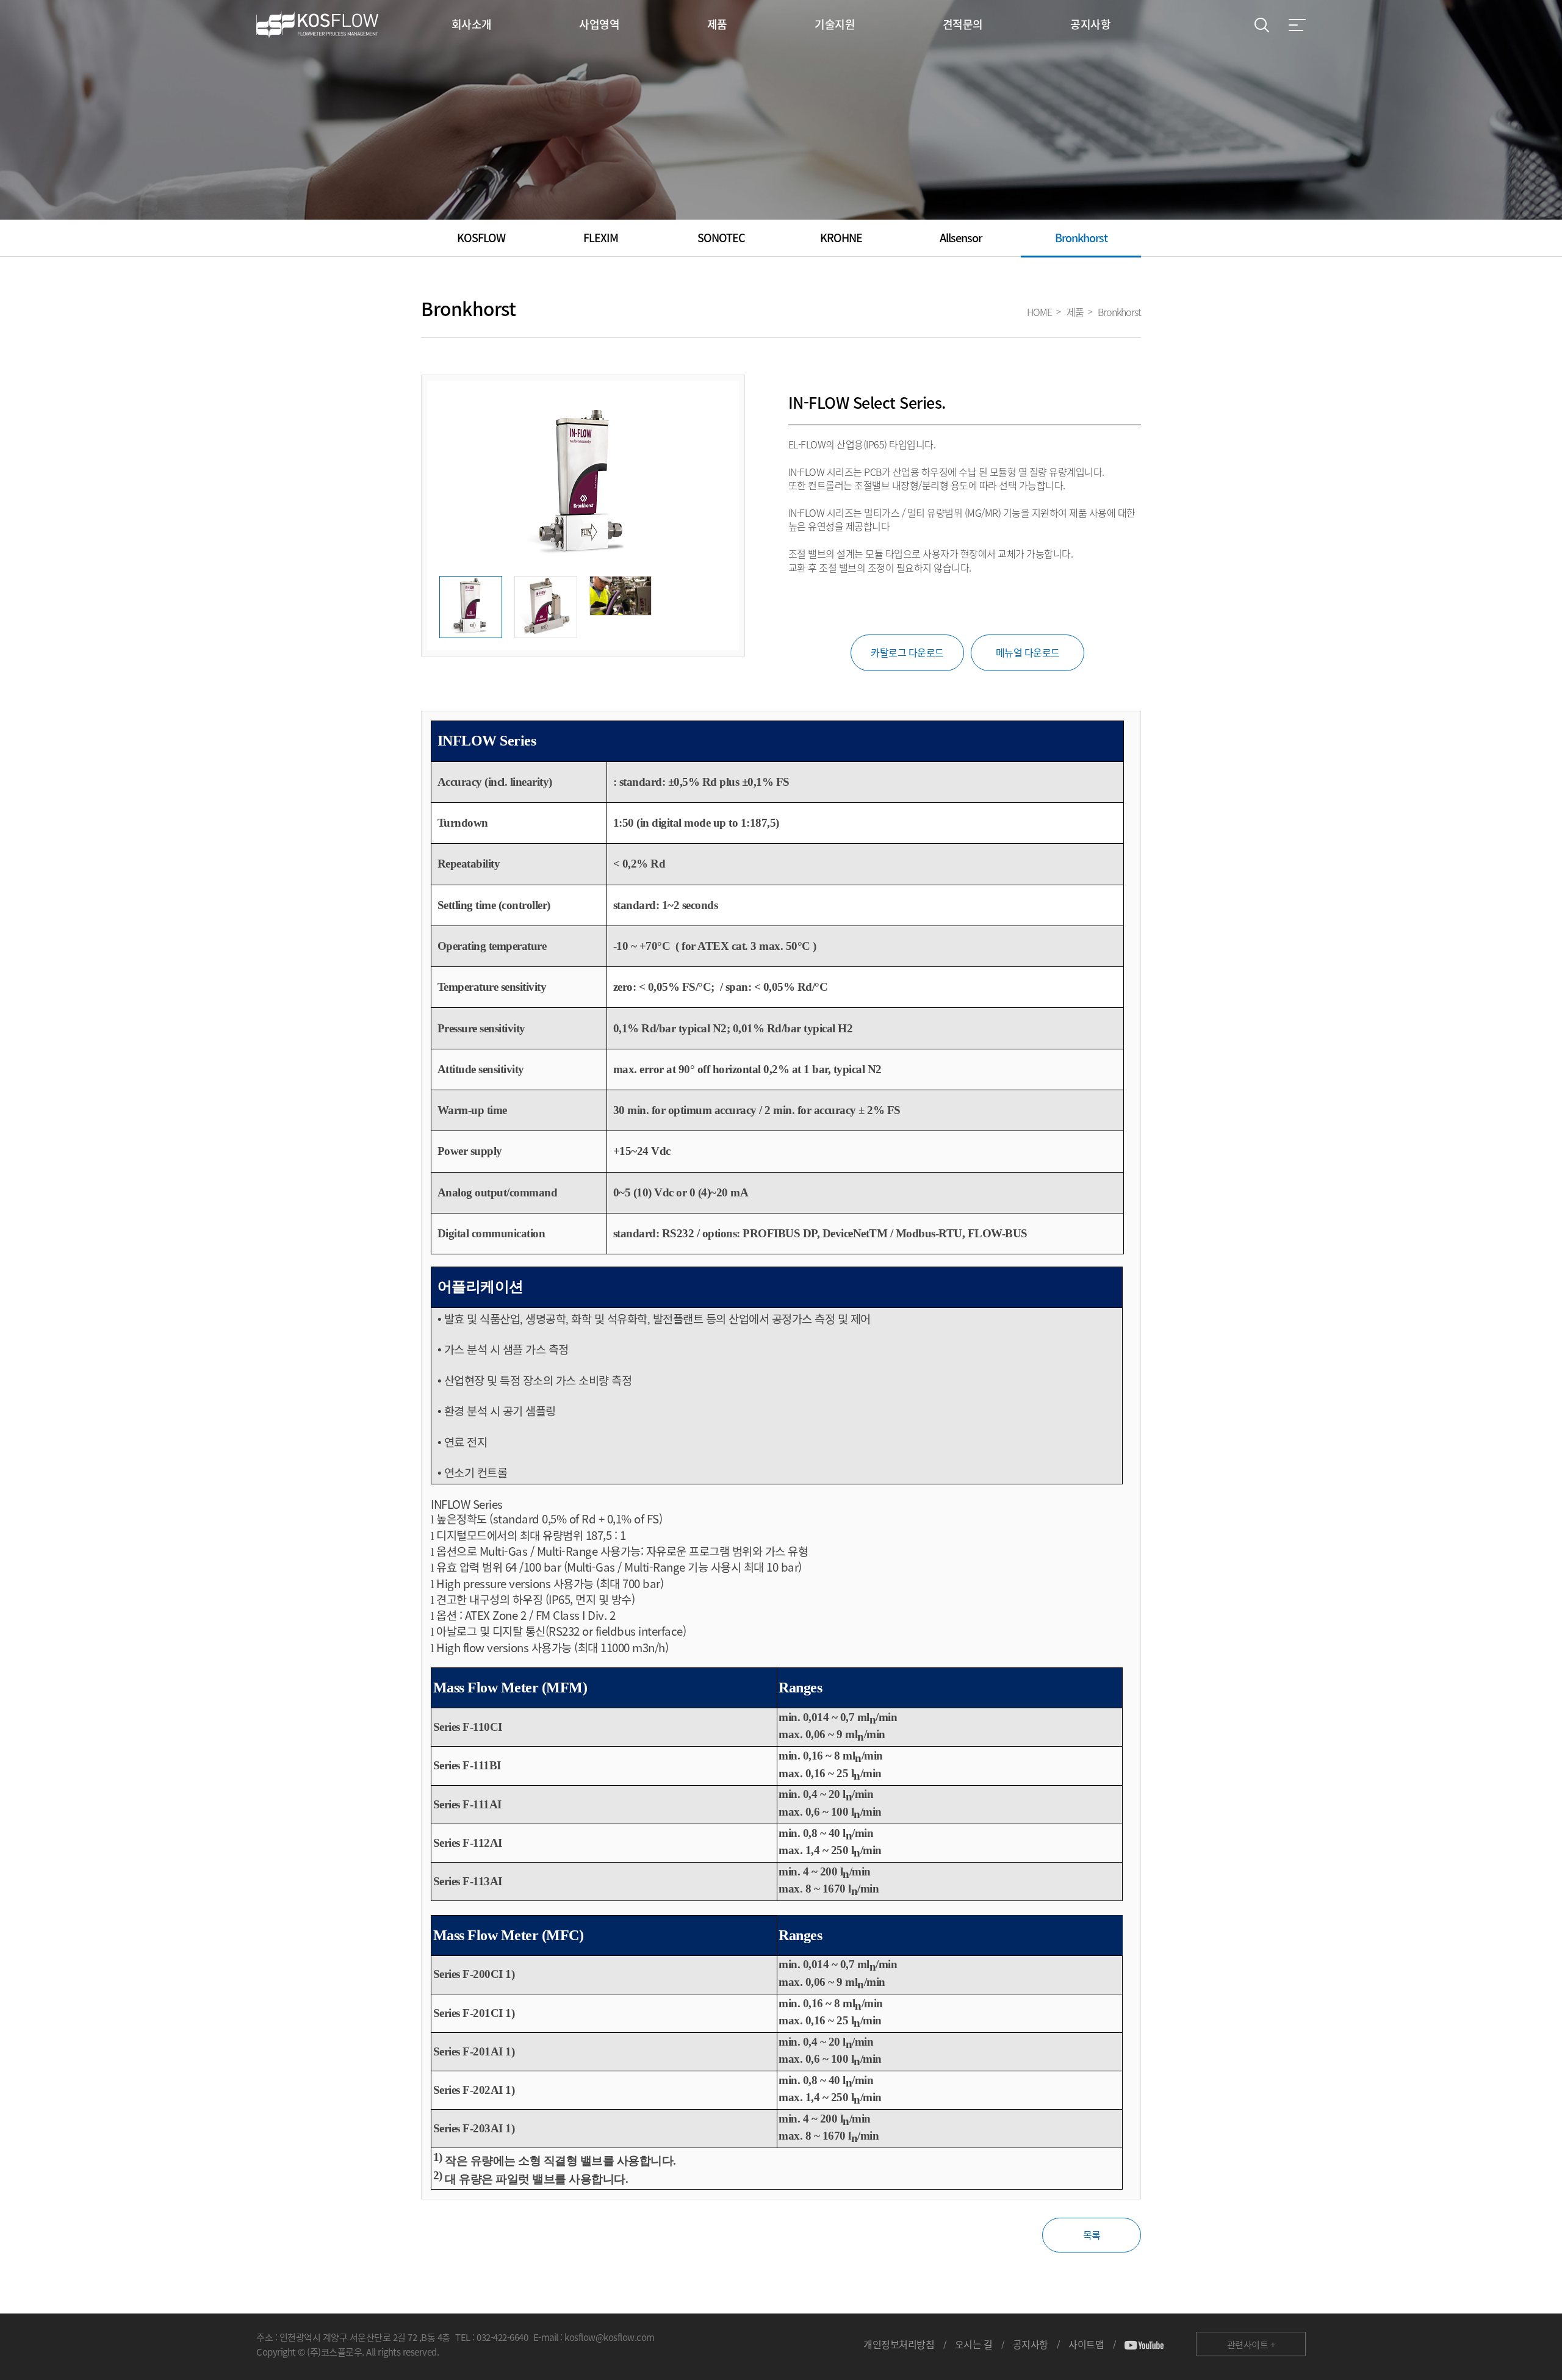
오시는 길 (974, 2344)
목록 (1092, 2235)
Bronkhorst (1081, 238)
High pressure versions (493, 1583)
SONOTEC (721, 238)
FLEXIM (601, 238)
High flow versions (482, 1647)
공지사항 (1031, 2344)
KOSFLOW (481, 238)
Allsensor (961, 238)
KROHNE (841, 238)
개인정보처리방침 (899, 2344)
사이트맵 (1086, 2344)
